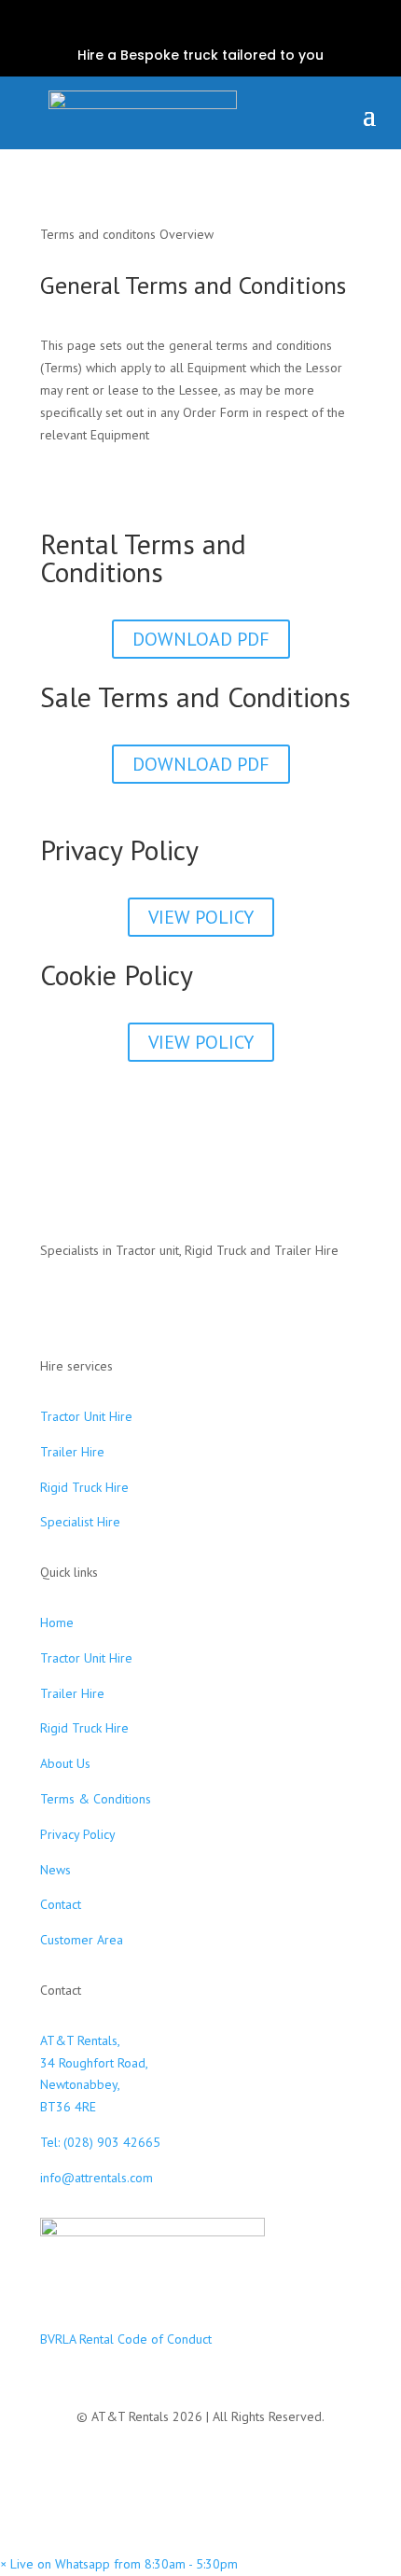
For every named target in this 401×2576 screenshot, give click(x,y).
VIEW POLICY (201, 917)
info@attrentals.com (97, 2178)
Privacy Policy (78, 1834)
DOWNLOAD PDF (201, 639)
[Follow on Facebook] (171, 26)
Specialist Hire (80, 1522)
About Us (65, 1763)
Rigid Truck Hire (84, 1487)
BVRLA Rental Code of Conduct (126, 2339)
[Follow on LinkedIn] (230, 26)
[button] (119, 2564)
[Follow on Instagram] (200, 26)
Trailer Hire (72, 1452)
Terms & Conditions (96, 1799)
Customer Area (82, 1940)
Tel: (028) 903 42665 (100, 2142)
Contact (61, 1904)
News (55, 1870)
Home (57, 1622)
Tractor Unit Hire (86, 1416)
